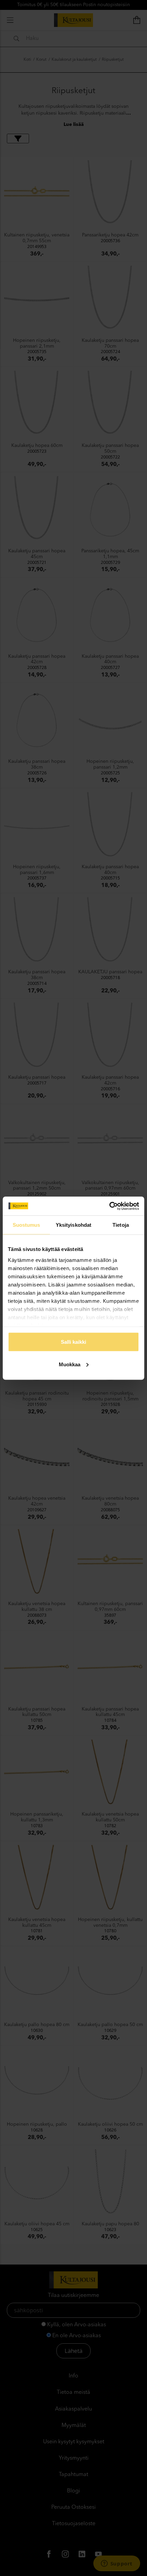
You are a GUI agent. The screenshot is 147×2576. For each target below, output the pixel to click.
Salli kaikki (73, 1342)
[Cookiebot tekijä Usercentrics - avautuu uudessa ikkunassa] (109, 1206)
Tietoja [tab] (121, 1225)
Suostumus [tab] (26, 1225)
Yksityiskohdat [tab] (73, 1225)
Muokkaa (70, 1364)
